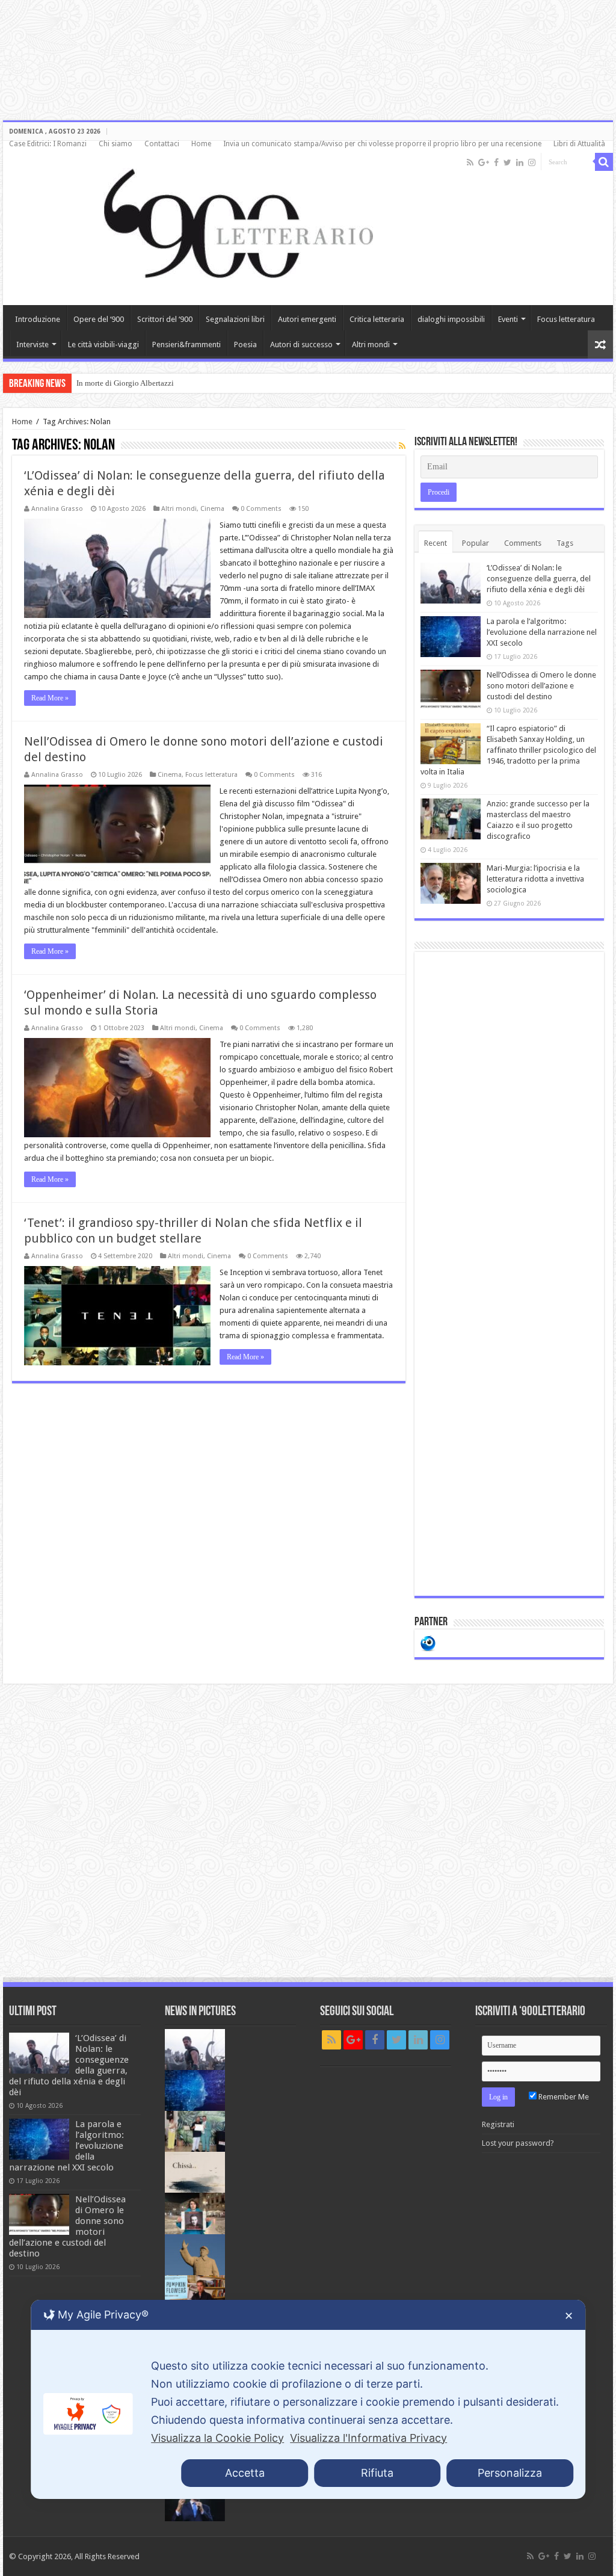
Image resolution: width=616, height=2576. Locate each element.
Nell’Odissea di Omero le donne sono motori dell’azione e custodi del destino (541, 686)
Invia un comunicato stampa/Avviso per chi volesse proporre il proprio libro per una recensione (382, 144)
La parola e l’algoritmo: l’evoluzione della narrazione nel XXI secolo (542, 632)
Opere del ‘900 (99, 319)
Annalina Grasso (57, 509)
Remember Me (563, 2097)
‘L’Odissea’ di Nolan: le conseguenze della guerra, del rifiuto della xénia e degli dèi (539, 579)
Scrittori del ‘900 (165, 319)
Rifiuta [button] (377, 2473)
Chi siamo (115, 144)
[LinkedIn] (520, 162)
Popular (476, 543)
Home (201, 144)
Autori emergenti (307, 319)
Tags (565, 543)
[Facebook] (496, 162)
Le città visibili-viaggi (103, 344)
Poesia (245, 344)
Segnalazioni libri (235, 319)
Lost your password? (518, 2143)
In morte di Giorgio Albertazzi (125, 383)
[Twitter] (507, 162)
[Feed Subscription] (402, 446)
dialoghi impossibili (451, 319)
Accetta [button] (245, 2473)
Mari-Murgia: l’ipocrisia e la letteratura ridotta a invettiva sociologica (535, 879)
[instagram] (532, 162)
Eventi (508, 319)
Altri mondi (371, 344)
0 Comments (261, 509)
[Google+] (484, 162)
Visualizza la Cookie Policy (217, 2438)
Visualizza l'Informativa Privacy (368, 2438)
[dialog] (308, 2399)
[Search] (604, 162)
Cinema (212, 509)
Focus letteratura (566, 319)
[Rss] (470, 162)
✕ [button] (569, 2316)
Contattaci (162, 144)
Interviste (32, 344)
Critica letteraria (377, 319)
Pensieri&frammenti (186, 344)
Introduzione (38, 319)
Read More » (50, 698)
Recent (436, 543)
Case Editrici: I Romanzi (48, 144)
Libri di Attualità (579, 144)
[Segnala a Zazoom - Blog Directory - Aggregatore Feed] (428, 1642)
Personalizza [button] (510, 2473)
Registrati (498, 2124)
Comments (523, 543)
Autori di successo (301, 344)
